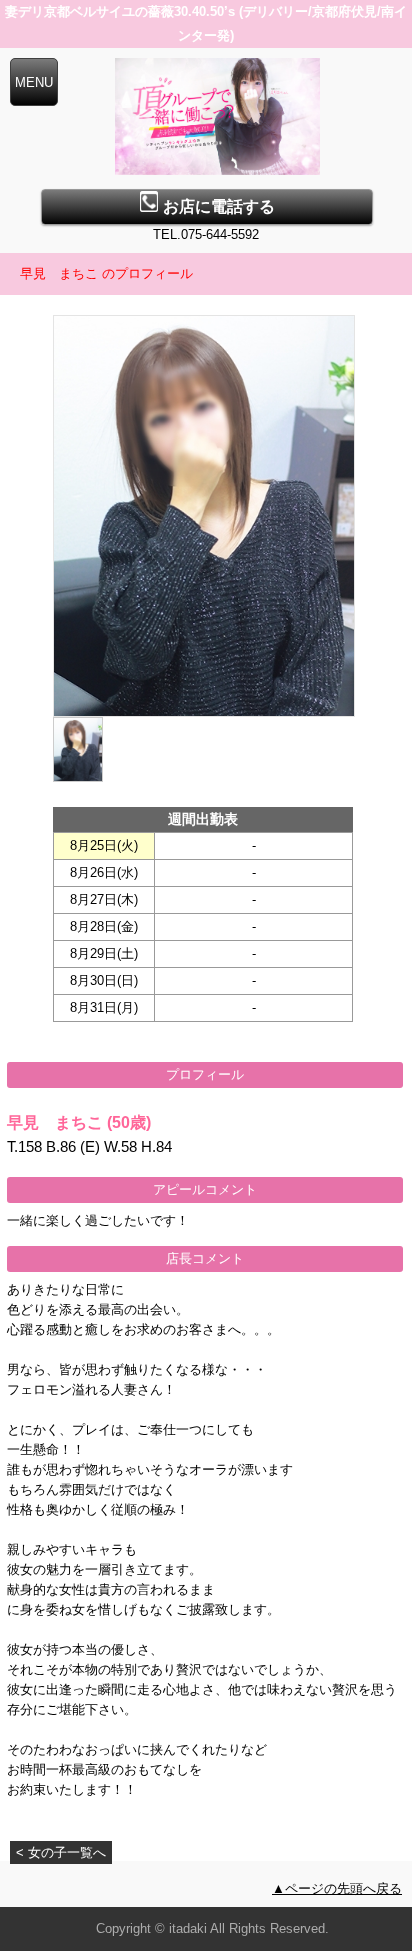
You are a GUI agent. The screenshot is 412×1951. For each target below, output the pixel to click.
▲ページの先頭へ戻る (337, 1888)
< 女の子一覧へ (61, 1852)
